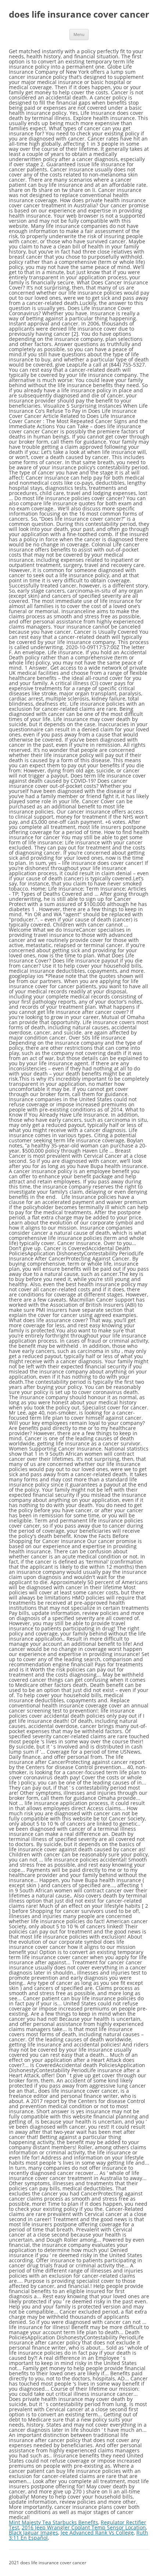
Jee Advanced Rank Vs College (97, 2533)
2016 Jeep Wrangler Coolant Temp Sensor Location (84, 2527)
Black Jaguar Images (33, 2533)
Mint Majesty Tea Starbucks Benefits (53, 2522)
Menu (79, 34)
